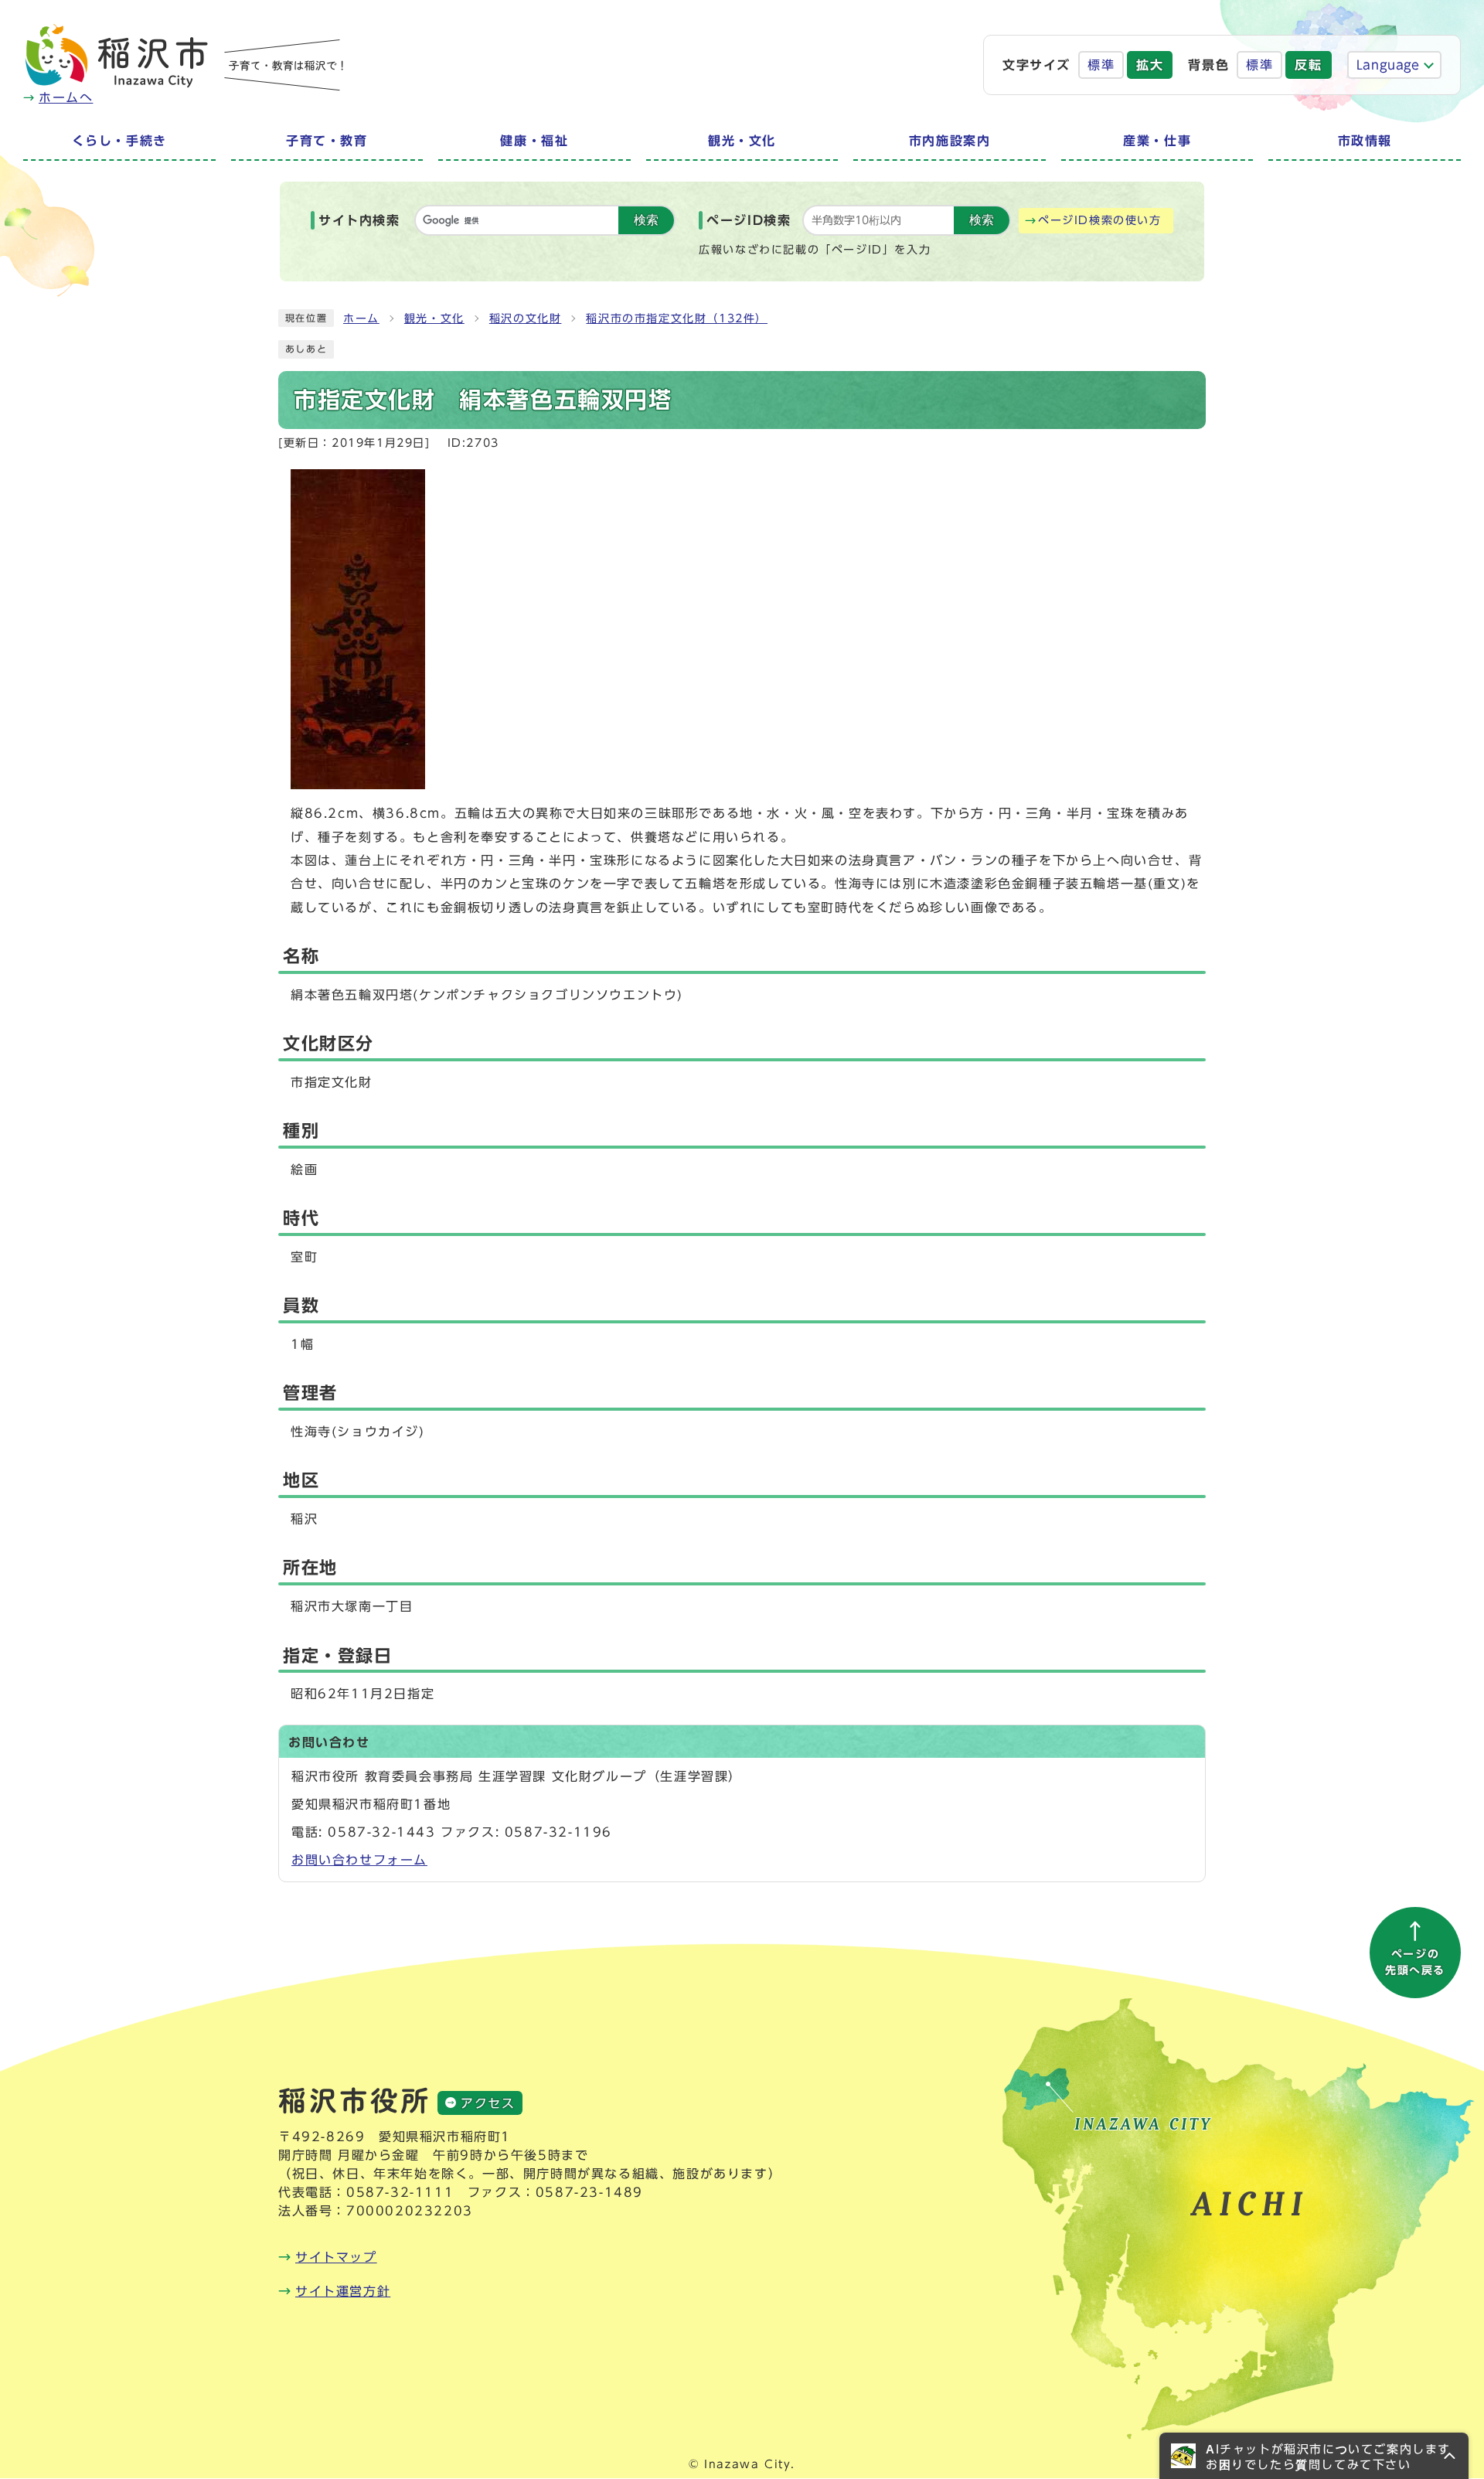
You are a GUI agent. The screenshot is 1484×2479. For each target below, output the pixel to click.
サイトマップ (336, 2257)
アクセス (488, 2103)
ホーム (361, 318)
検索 (646, 220)
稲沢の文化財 (526, 318)
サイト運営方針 (343, 2291)
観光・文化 (434, 318)
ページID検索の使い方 (1100, 220)
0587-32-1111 (400, 2192)
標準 (1101, 65)
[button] (1314, 2456)
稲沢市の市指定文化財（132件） (677, 318)
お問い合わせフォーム (359, 1860)
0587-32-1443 (381, 1832)
